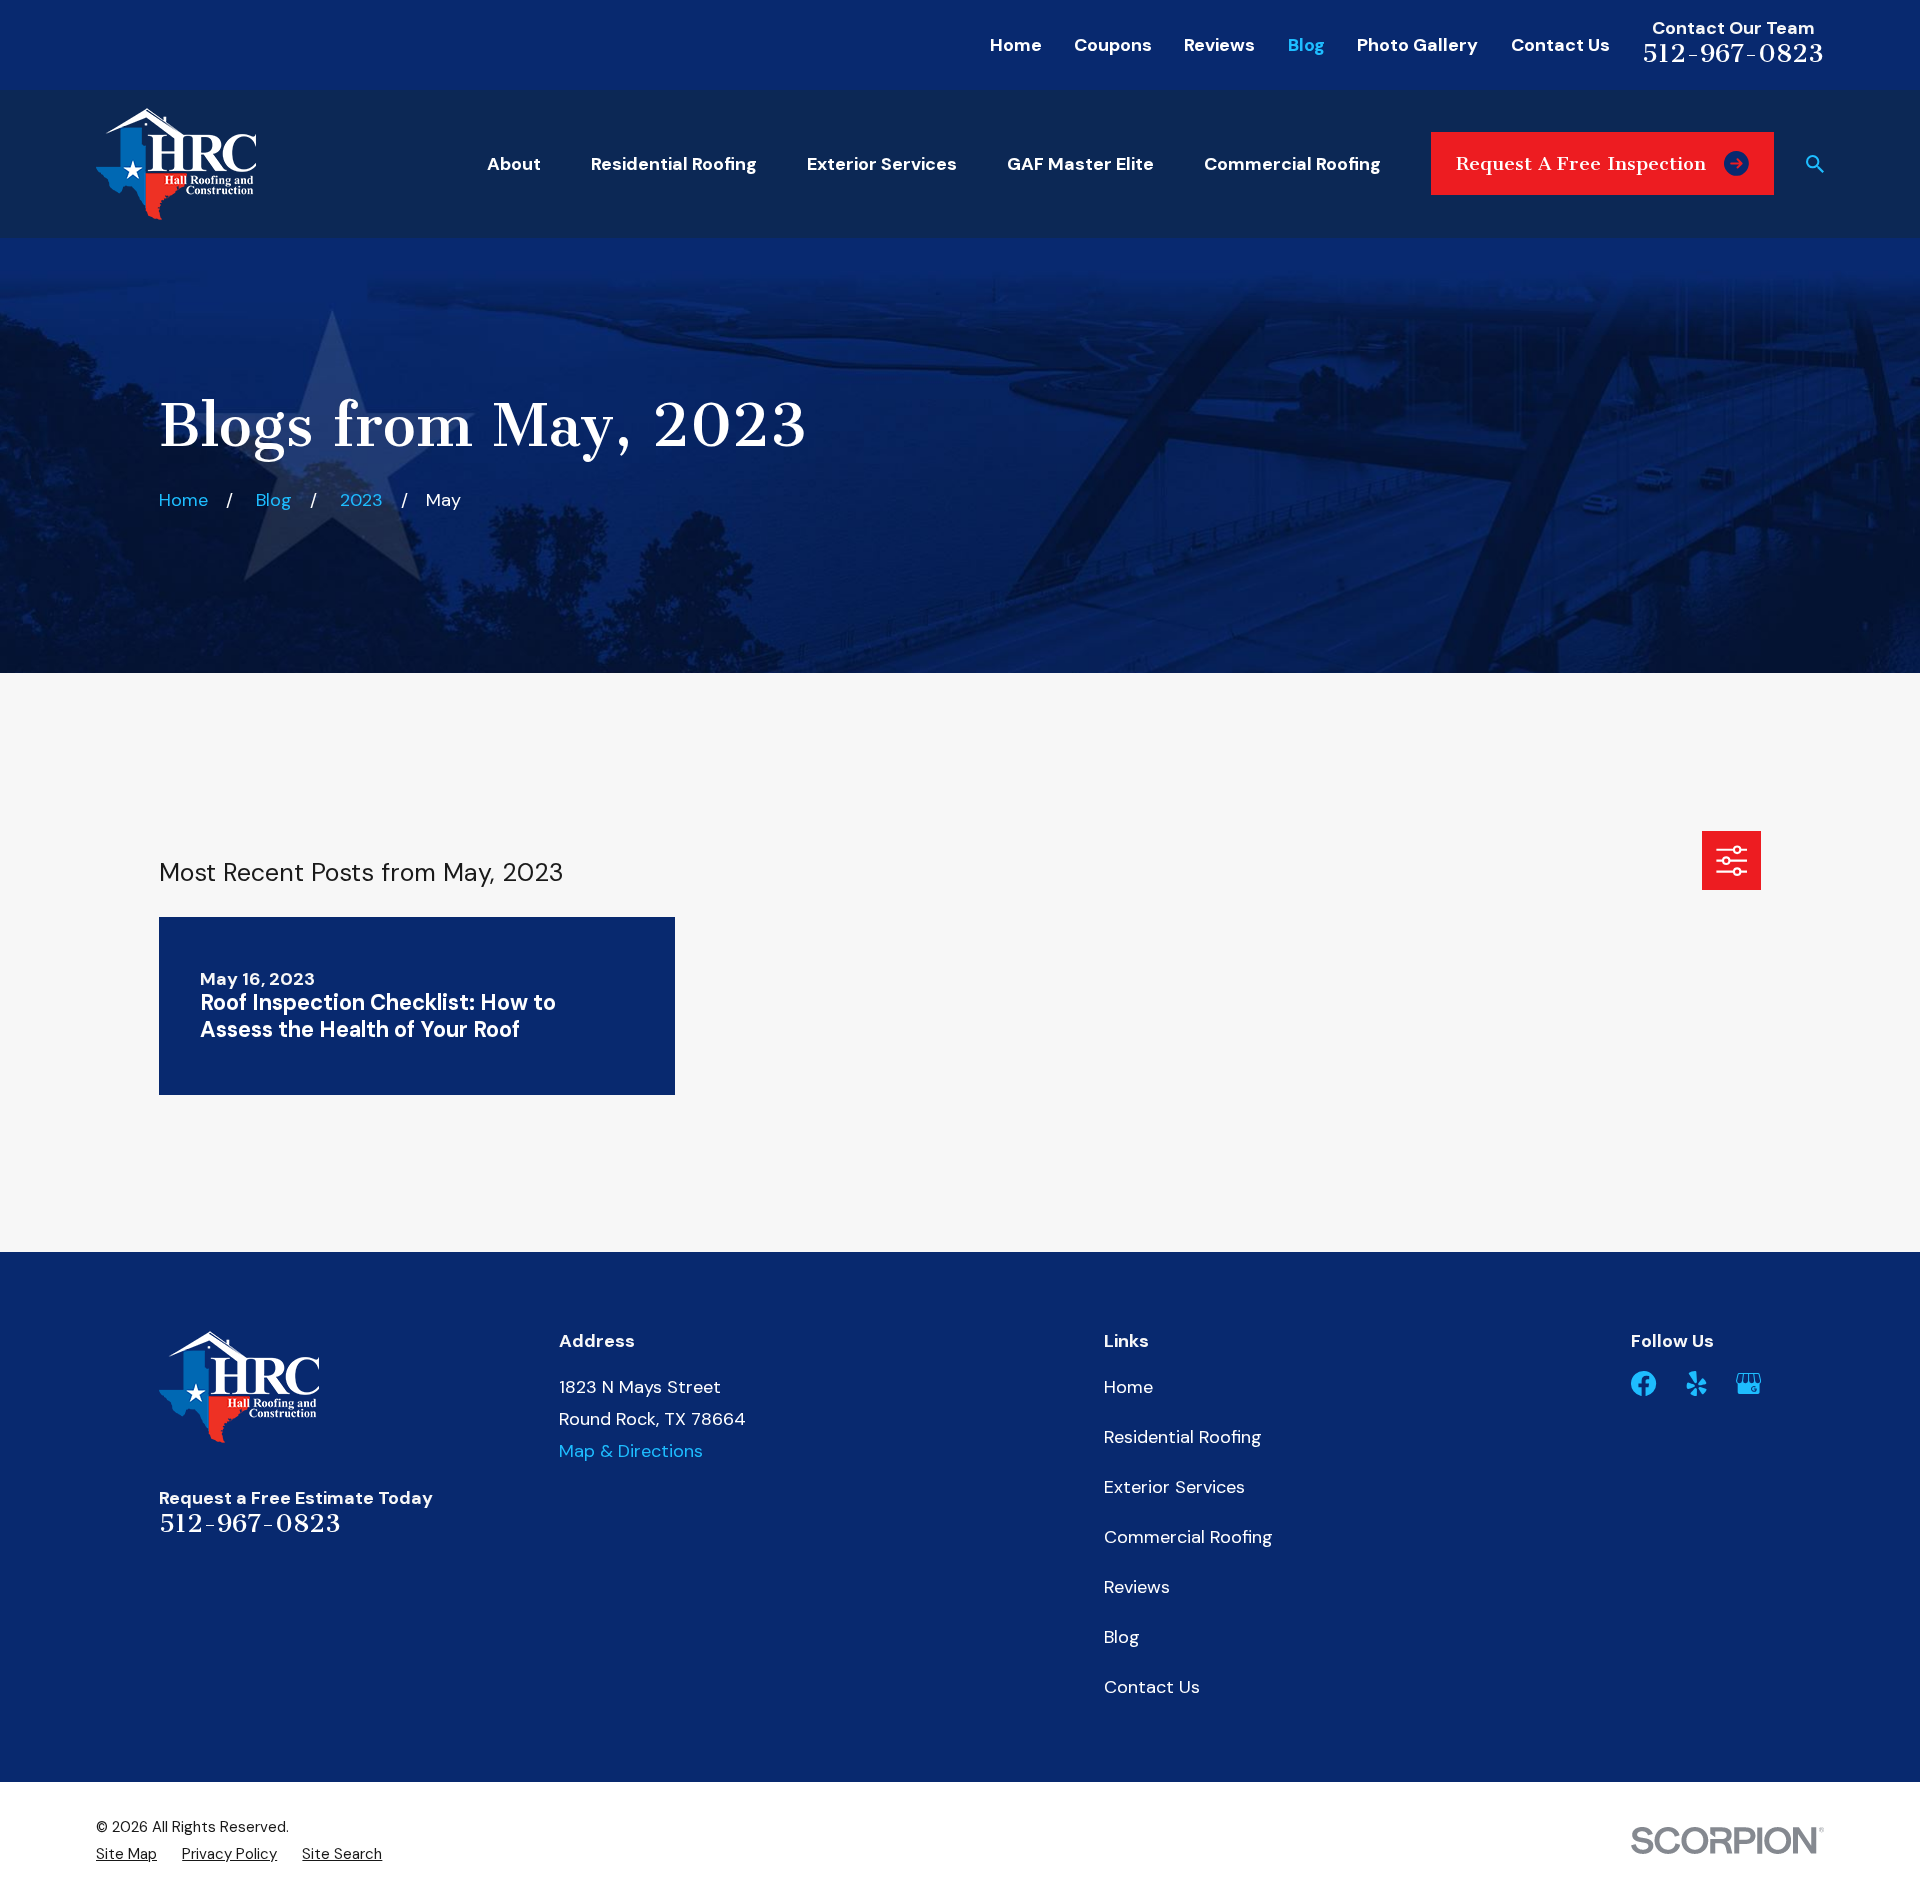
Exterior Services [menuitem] (882, 164)
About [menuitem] (514, 164)
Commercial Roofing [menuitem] (1292, 164)
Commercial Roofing (1188, 1537)
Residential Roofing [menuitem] (674, 164)
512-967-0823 (1733, 53)
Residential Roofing (1183, 1437)
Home (1016, 45)
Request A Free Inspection (1581, 163)
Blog (1306, 45)
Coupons (1113, 45)
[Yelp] (1696, 1383)
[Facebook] (1643, 1383)
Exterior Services (1174, 1487)
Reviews (1219, 45)
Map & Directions (631, 1451)
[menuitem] (126, 1854)
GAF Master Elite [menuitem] (1080, 164)
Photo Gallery (1417, 45)
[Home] (176, 164)
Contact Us (1560, 45)
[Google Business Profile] (1748, 1383)
